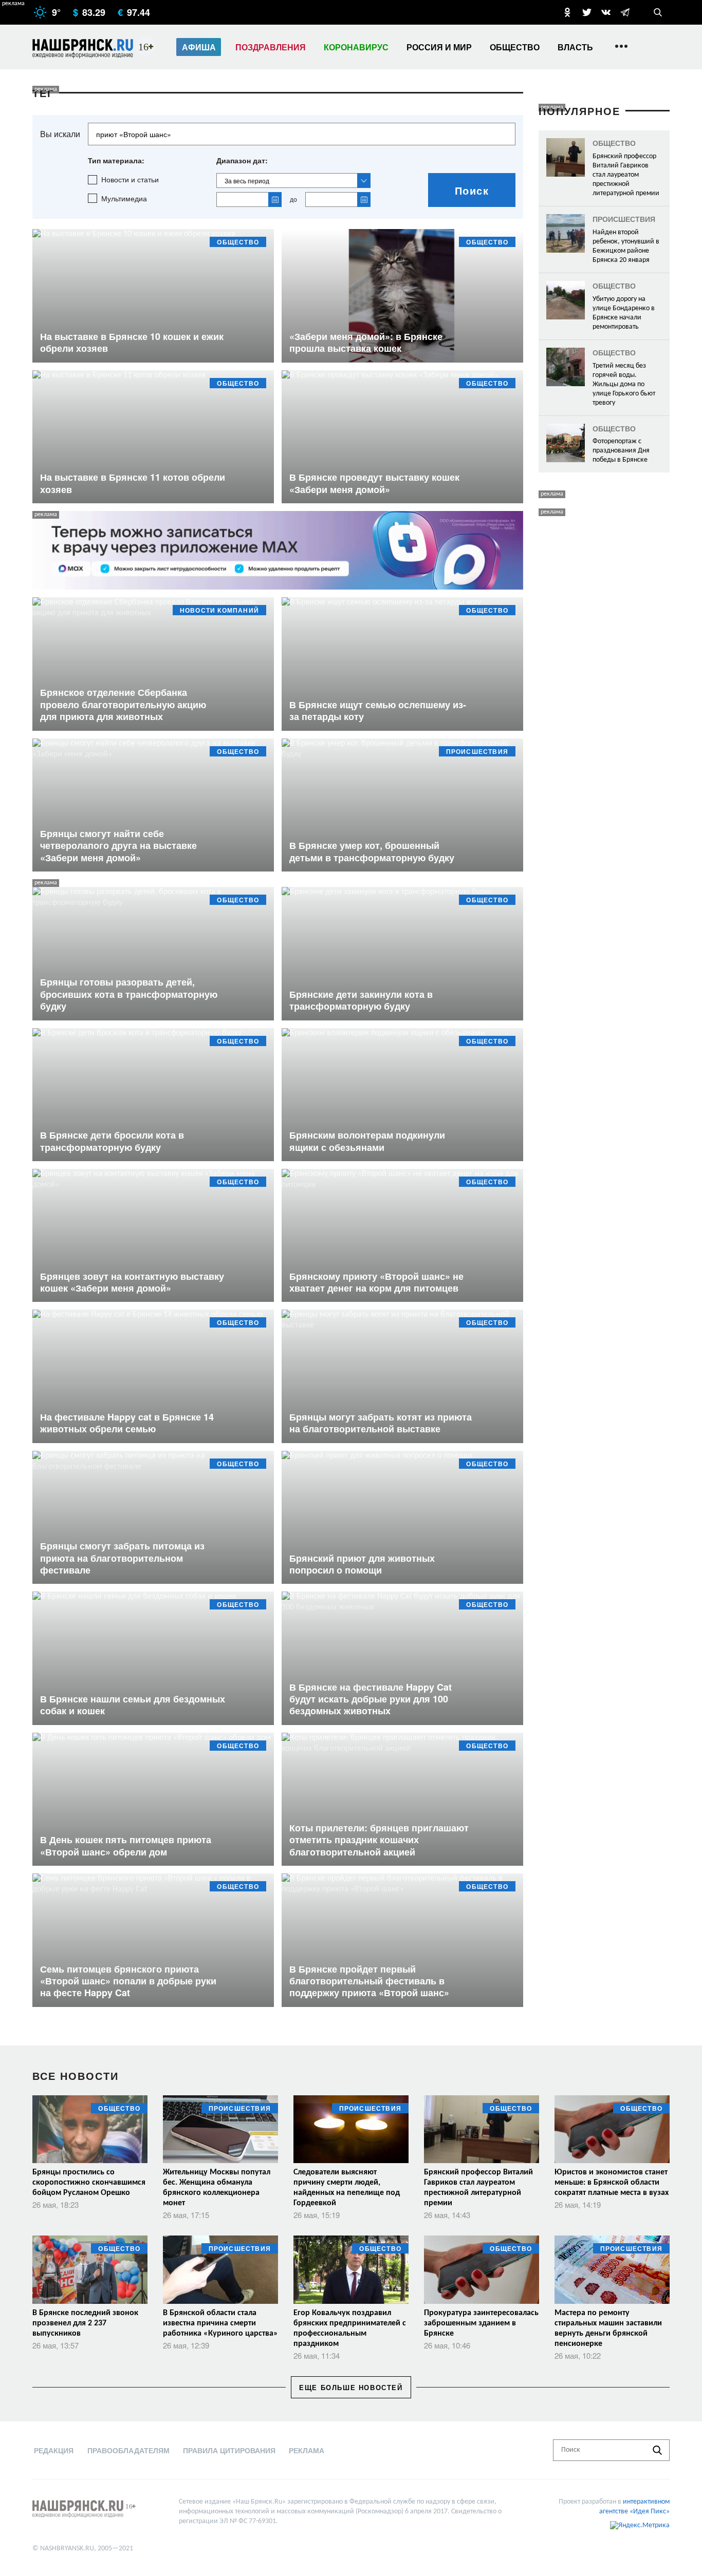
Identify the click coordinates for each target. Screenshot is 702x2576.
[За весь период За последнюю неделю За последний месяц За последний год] (293, 181)
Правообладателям (128, 2450)
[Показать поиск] (658, 12)
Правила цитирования (229, 2450)
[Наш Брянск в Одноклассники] (567, 12)
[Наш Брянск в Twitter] (587, 12)
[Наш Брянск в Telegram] (625, 12)
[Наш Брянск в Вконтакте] (606, 12)
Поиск (472, 190)
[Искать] (657, 2450)
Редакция (54, 2450)
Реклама (307, 2450)
